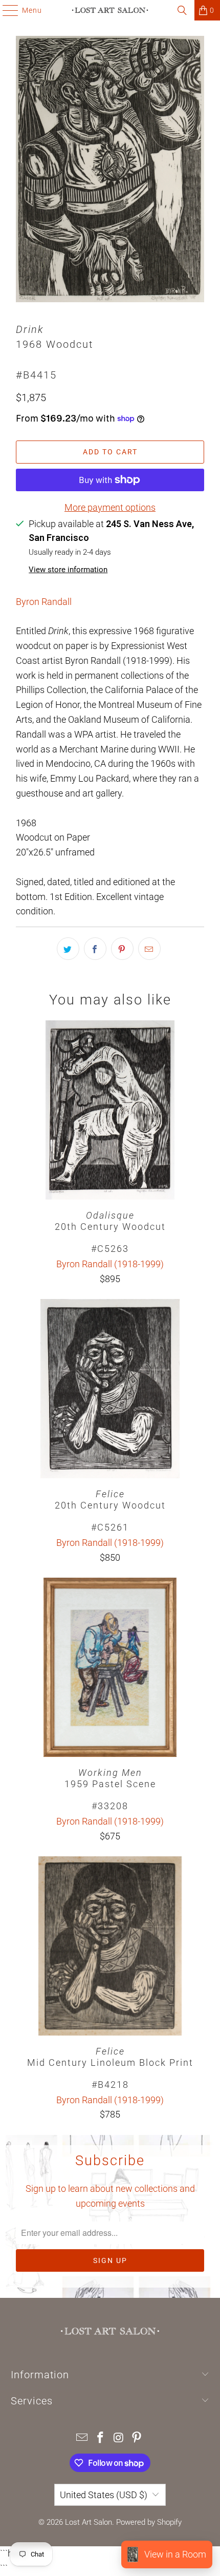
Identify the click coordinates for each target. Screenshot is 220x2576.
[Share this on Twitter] (68, 949)
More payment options (110, 507)
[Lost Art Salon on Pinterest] (137, 2438)
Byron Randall (44, 602)
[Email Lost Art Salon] (82, 2438)
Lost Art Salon (89, 2522)
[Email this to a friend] (149, 949)
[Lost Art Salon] (110, 10)
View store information (68, 570)
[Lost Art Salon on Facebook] (100, 2438)
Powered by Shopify (149, 2522)
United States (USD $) (104, 2495)
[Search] (182, 10)
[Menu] (5, 10)
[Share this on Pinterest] (122, 949)
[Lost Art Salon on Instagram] (119, 2438)
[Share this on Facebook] (95, 949)
